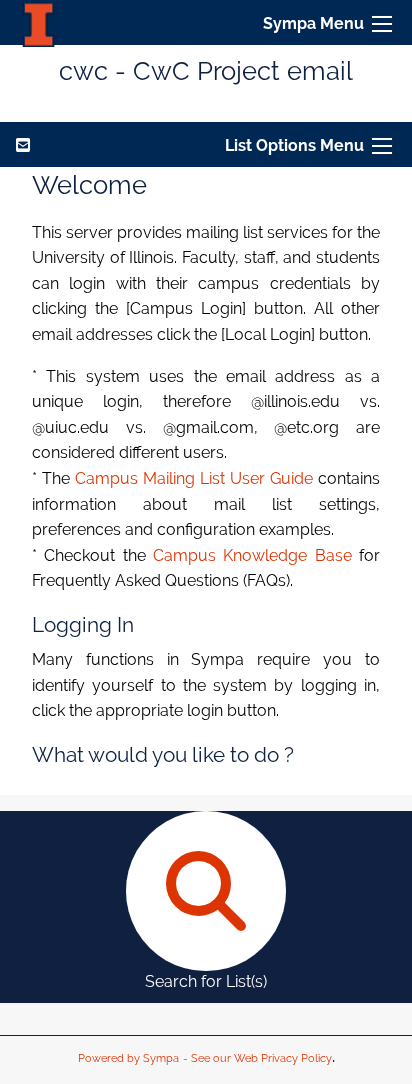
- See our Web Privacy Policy (257, 1058)
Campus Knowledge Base (252, 555)
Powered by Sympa (128, 1058)
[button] (382, 24)
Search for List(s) (206, 981)
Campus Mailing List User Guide (194, 478)
